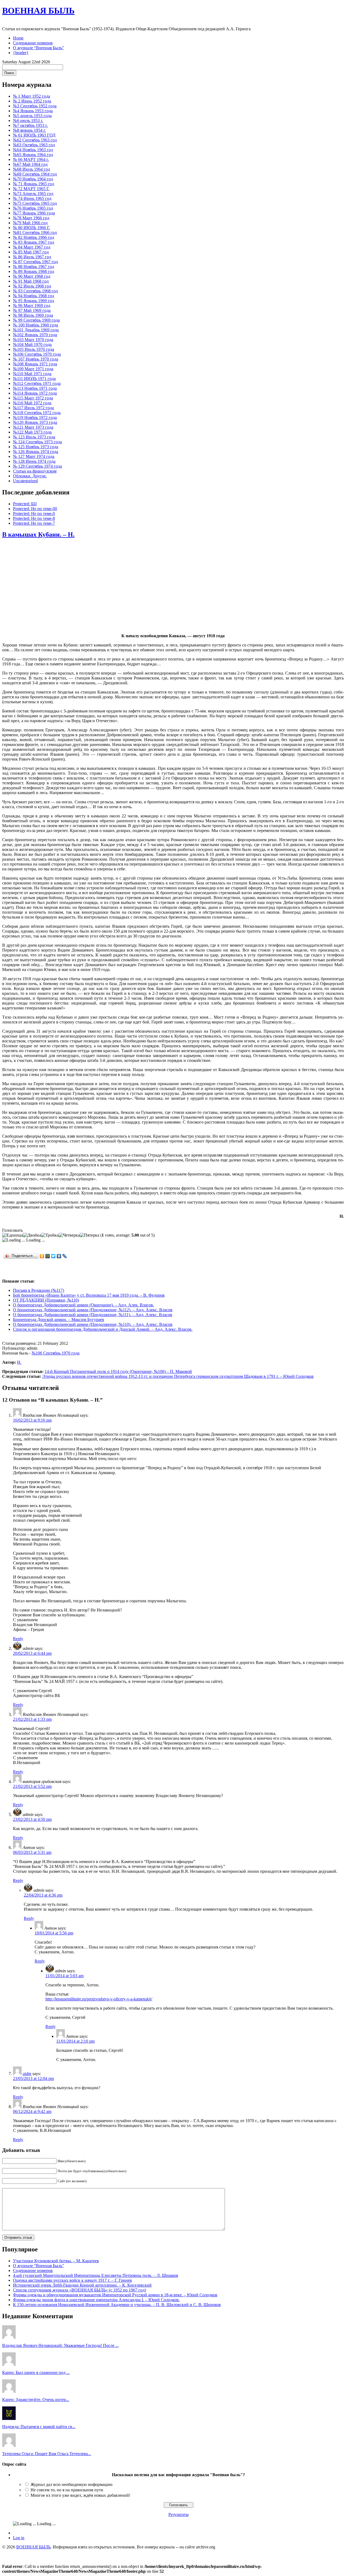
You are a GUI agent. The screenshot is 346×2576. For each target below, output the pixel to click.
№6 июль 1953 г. (28, 120)
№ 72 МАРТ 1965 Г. (31, 189)
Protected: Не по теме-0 (34, 513)
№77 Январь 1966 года (34, 213)
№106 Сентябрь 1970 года (37, 354)
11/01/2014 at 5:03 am (64, 1976)
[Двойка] (32, 1235)
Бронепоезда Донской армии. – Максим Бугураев (59, 1320)
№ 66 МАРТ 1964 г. (31, 159)
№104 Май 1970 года (32, 344)
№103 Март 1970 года (33, 340)
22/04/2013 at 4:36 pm (43, 1895)
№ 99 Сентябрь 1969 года (36, 320)
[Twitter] (53, 1256)
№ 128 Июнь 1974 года (34, 461)
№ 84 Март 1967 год (32, 247)
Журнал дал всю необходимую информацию (71, 2484)
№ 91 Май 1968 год (31, 281)
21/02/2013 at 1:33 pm (32, 1719)
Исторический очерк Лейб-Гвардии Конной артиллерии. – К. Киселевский (82, 2285)
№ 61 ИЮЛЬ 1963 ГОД (34, 135)
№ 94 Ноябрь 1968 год (34, 296)
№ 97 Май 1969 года (32, 310)
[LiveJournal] (65, 1256)
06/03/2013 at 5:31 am (32, 1852)
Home (18, 38)
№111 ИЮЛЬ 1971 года (34, 379)
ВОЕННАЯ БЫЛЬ (38, 11)
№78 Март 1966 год (31, 218)
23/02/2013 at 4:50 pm (32, 1819)
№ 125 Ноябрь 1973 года (36, 447)
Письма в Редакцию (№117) (39, 1290)
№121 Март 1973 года (33, 427)
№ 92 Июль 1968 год (32, 286)
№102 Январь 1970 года (35, 335)
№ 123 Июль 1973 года (34, 437)
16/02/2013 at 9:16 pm (32, 1420)
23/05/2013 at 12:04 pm (33, 2078)
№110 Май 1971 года (32, 374)
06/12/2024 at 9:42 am (32, 2111)
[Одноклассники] (42, 1256)
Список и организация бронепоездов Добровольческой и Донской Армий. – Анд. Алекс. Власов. (103, 1329)
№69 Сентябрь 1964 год (35, 174)
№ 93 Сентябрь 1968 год (35, 291)
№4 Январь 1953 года (33, 111)
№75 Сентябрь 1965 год (35, 203)
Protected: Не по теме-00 (35, 509)
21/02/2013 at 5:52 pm (32, 1786)
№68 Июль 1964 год (31, 169)
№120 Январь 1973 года (35, 422)
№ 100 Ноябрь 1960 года (36, 325)
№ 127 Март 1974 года (34, 456)
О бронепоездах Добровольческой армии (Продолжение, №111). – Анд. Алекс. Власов (93, 1315)
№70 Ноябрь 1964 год (33, 179)
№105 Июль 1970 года (34, 349)
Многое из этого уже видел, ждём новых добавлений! (80, 2495)
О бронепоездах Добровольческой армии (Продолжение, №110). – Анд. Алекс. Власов (93, 1324)
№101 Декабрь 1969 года (36, 330)
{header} (21, 53)
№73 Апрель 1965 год (33, 194)
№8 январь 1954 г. (29, 130)
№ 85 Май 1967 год (31, 252)
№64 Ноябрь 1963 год (33, 150)
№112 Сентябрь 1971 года (37, 383)
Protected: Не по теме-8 (34, 518)
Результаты (179, 2514)
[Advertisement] (173, 586)
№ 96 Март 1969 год (32, 306)
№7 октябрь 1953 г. (30, 125)
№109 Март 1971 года (33, 369)
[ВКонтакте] (59, 1256)
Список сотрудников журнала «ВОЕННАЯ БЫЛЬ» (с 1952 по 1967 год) (79, 2290)
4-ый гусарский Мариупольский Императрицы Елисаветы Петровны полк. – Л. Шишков (96, 2275)
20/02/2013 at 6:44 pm (32, 1653)
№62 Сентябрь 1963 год (35, 140)
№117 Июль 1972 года (33, 408)
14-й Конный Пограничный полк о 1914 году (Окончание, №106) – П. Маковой (118, 1371)
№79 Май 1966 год (30, 223)
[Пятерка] (89, 1235)
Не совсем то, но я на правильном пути (67, 2490)
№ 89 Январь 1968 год (34, 271)
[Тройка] (50, 1235)
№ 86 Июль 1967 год (32, 257)
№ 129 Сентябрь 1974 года (37, 466)
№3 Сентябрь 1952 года (35, 106)
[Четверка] (69, 1235)
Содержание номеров (33, 43)
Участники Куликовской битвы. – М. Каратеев (56, 2261)
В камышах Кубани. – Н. (38, 534)
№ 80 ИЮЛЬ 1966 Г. (31, 228)
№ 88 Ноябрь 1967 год (34, 267)
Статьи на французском (35, 471)
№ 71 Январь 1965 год (34, 184)
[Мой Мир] (48, 1256)
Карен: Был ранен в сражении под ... (36, 2372)
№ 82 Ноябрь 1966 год (34, 237)
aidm (27, 2074)
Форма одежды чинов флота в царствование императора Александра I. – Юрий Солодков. (96, 2300)
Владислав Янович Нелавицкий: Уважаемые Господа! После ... (60, 2345)
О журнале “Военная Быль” (39, 48)
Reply (18, 1639)
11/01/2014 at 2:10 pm (75, 2041)
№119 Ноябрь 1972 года (35, 417)
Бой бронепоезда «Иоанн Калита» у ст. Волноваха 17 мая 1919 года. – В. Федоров (89, 1295)
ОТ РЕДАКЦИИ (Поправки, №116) (46, 1300)
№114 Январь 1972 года (35, 393)
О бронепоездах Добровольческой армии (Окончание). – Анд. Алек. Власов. (84, 1305)
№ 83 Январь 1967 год (34, 242)
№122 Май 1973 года (32, 432)
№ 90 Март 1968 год (32, 276)
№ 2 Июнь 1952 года (32, 101)
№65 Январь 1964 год (33, 155)
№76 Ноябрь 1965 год (33, 208)
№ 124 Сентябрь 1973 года (37, 442)
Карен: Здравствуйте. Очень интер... (36, 2400)
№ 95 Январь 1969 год (34, 301)
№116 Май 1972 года (32, 403)
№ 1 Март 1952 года (31, 96)
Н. (19, 1362)
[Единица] (13, 1235)
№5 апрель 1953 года (32, 116)
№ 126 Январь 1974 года (36, 452)
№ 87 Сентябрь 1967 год (35, 262)
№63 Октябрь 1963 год (34, 145)
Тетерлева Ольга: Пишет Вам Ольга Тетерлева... (47, 2454)
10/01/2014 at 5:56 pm (54, 1933)
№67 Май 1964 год (30, 164)
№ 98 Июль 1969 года (33, 315)
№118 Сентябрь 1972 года (37, 413)
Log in (19, 2538)
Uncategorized (25, 481)
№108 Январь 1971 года (35, 364)
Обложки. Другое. (30, 476)
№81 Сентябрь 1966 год (35, 232)
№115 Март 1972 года (33, 398)
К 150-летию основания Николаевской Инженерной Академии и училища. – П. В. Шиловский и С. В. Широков (117, 2305)
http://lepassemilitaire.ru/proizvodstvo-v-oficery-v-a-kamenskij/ (99, 1999)
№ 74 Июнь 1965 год (32, 198)
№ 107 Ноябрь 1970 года (36, 359)
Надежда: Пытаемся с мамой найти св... (39, 2427)
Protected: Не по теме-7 (34, 523)
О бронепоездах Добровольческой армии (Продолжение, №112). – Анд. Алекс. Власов (93, 1310)
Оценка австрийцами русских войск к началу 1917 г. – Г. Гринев (72, 2280)
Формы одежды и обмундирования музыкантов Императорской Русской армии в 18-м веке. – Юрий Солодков (115, 2295)
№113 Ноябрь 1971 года (35, 388)
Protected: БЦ (25, 504)
